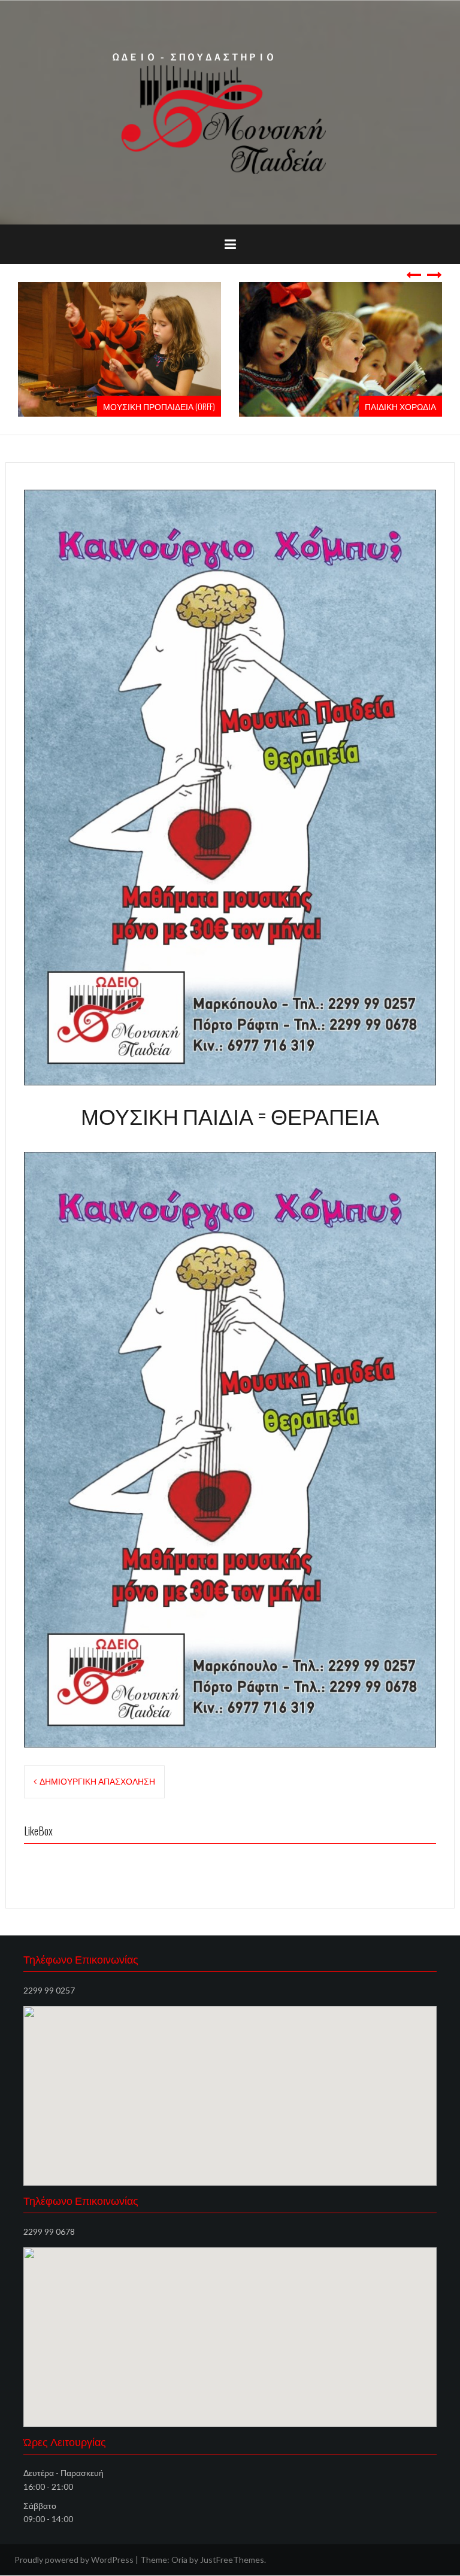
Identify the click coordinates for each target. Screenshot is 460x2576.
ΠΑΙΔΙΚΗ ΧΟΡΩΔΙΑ (400, 406)
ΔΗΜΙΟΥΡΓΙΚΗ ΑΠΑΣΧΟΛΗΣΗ (97, 1781)
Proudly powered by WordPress (74, 2560)
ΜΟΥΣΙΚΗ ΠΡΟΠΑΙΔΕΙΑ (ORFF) (159, 406)
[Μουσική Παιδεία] (230, 112)
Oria (179, 2560)
